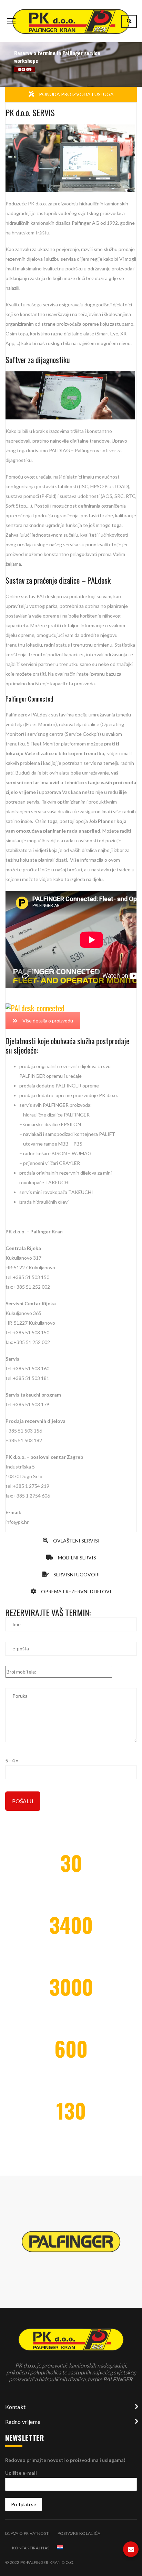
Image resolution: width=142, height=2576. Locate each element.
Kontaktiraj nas (31, 2548)
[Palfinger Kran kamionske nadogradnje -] (71, 21)
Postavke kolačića (79, 2533)
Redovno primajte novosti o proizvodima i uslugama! (65, 2460)
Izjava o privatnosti (28, 2533)
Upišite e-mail (21, 2473)
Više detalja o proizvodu (48, 1021)
